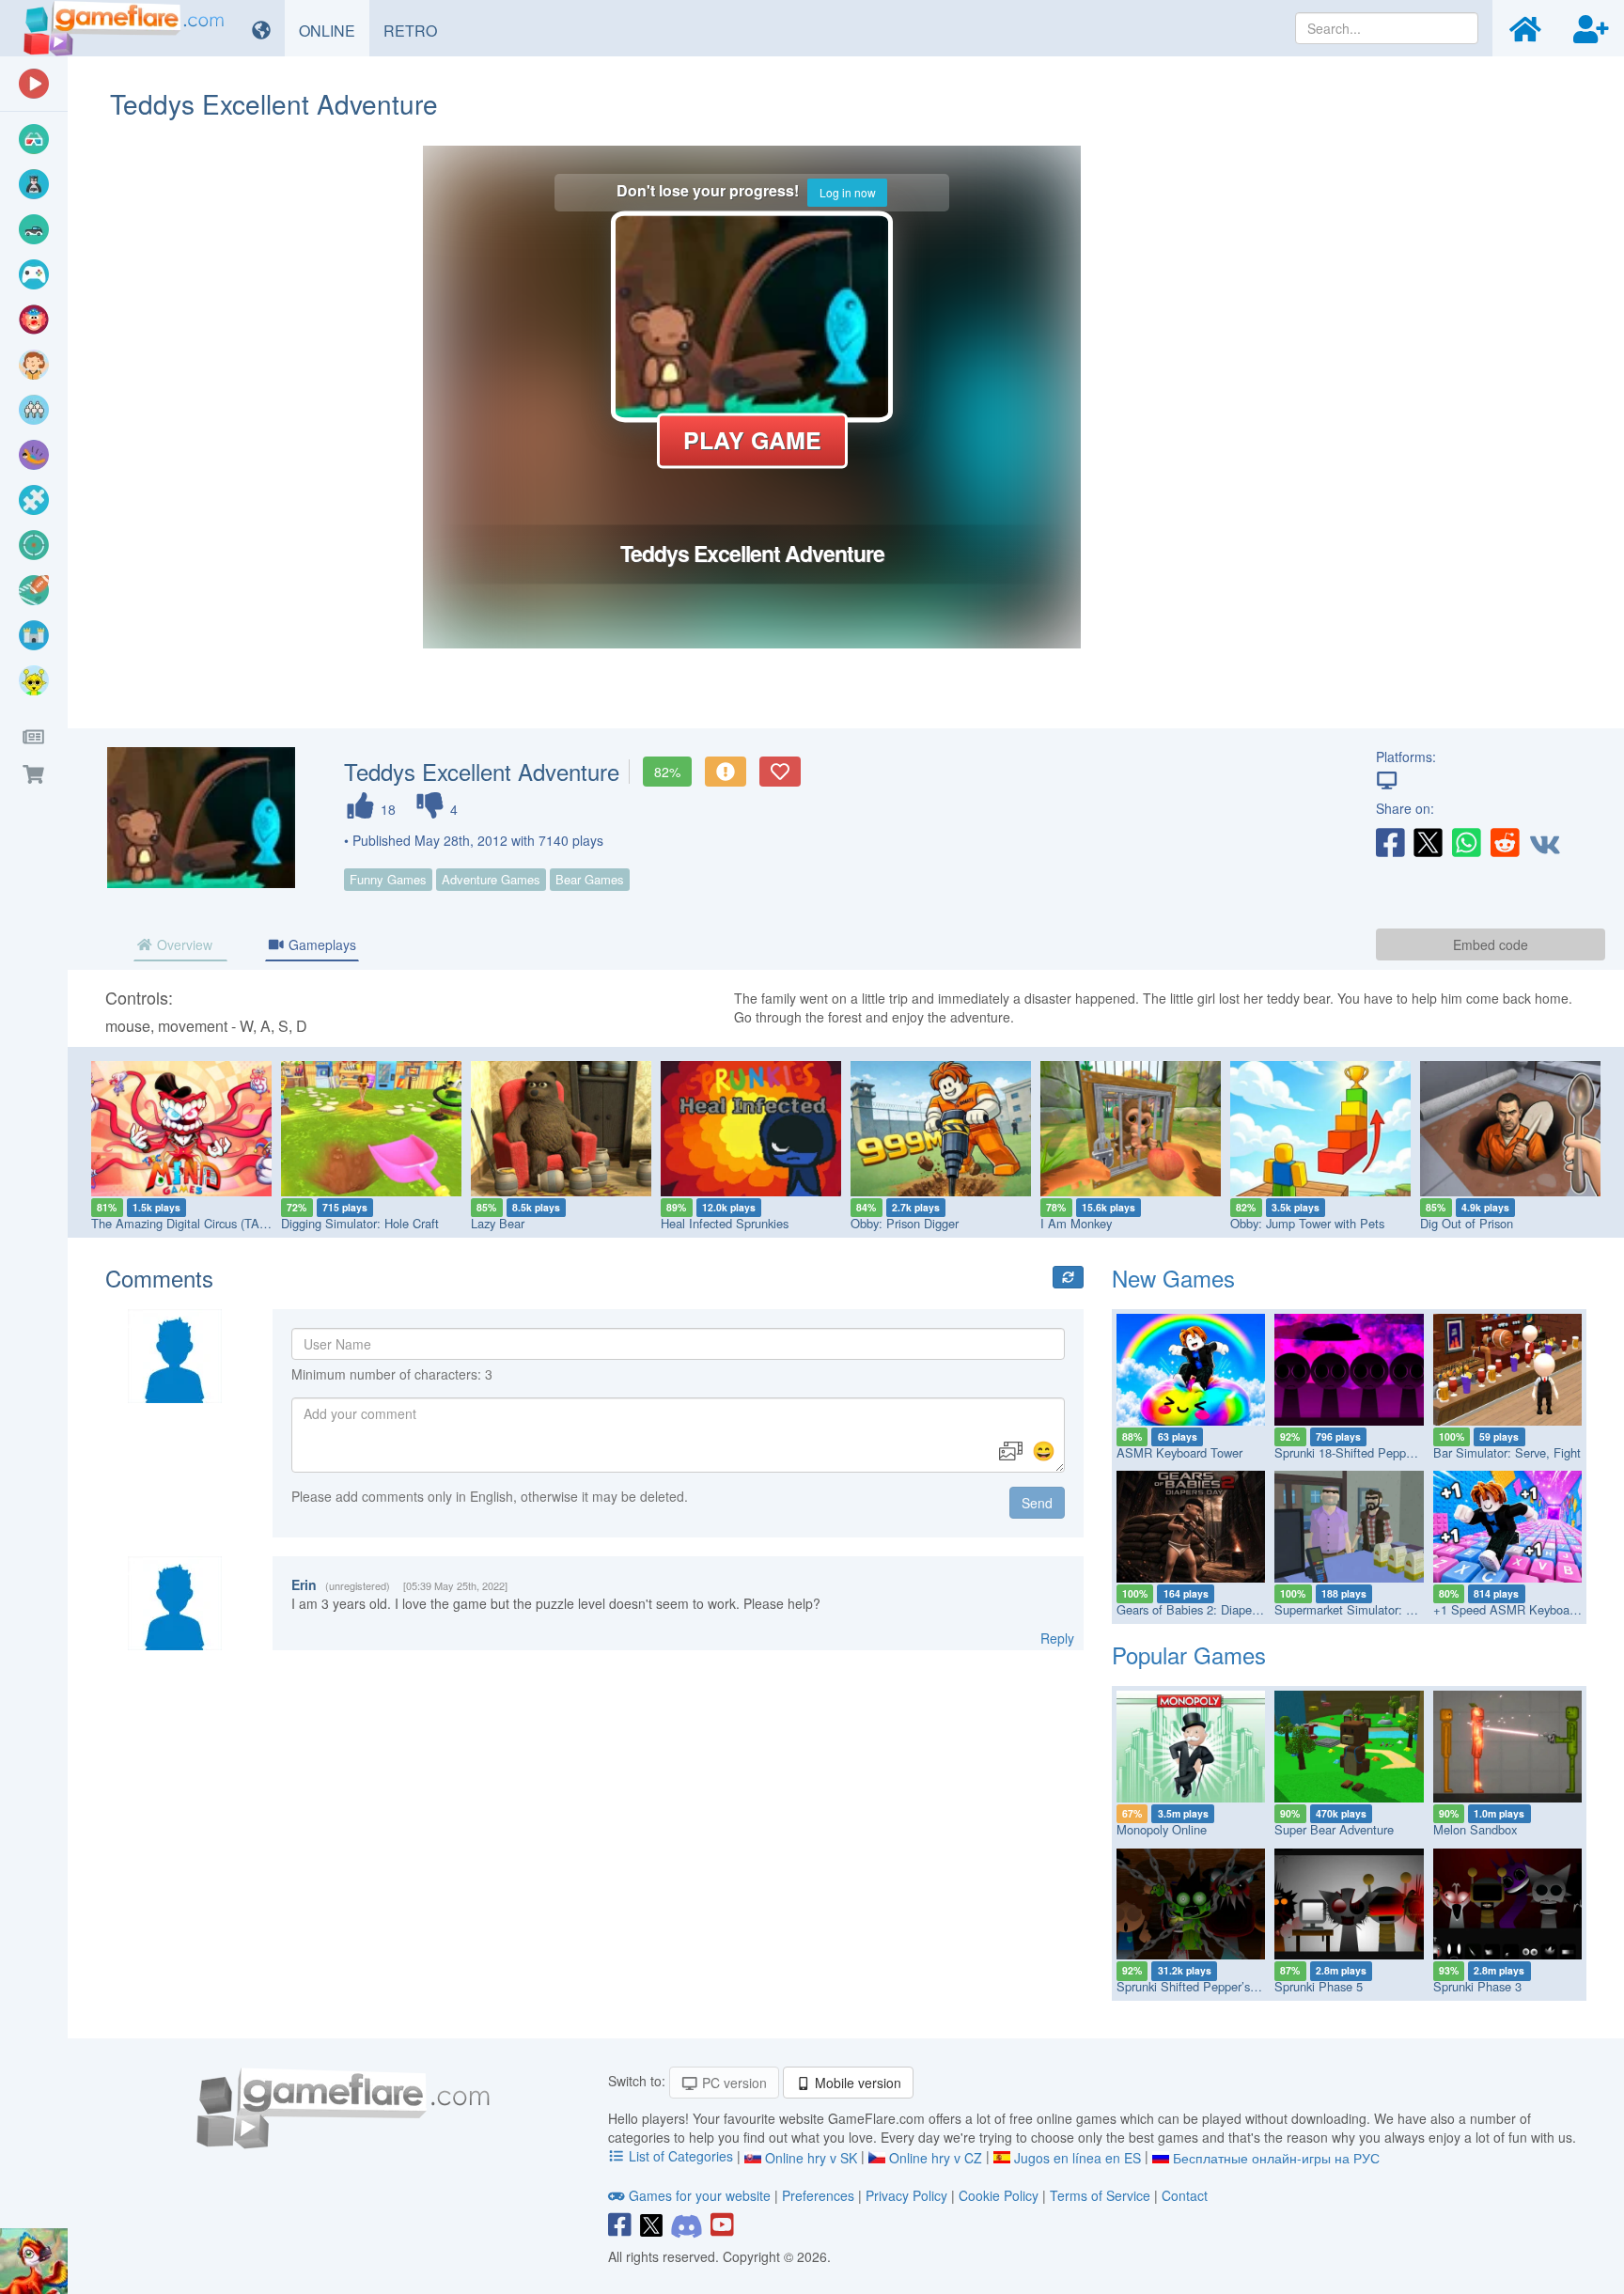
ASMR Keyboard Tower (1179, 1452)
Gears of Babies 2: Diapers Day (1201, 1609)
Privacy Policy (906, 2195)
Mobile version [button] (856, 2083)
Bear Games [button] (590, 879)
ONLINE (334, 30)
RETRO (417, 30)
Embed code (1491, 944)
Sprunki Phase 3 (1477, 1986)
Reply (1057, 1638)
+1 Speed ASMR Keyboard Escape (1528, 1609)
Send (1037, 1503)
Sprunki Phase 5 (1319, 1986)
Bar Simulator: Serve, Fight (1507, 1452)
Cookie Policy (999, 2195)
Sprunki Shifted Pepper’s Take (1198, 1986)
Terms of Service (1100, 2195)
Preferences (820, 2195)
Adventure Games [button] (491, 879)
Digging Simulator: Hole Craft (360, 1223)
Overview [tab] (183, 944)
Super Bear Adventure (1334, 1829)
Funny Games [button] (388, 879)
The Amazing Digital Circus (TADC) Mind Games (222, 1223)
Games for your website (700, 2195)
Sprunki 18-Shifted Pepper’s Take (1364, 1452)
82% (667, 772)
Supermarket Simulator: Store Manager (1380, 1609)
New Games (1173, 1278)
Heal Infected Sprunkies (725, 1223)
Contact (1185, 2195)
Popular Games (1189, 1654)
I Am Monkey (1076, 1223)
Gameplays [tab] (320, 944)
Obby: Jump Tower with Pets (1307, 1223)
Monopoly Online (1162, 1829)
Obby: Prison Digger (905, 1223)
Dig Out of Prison (1467, 1223)
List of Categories (681, 2156)
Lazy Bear (498, 1223)
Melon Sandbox (1475, 1829)
